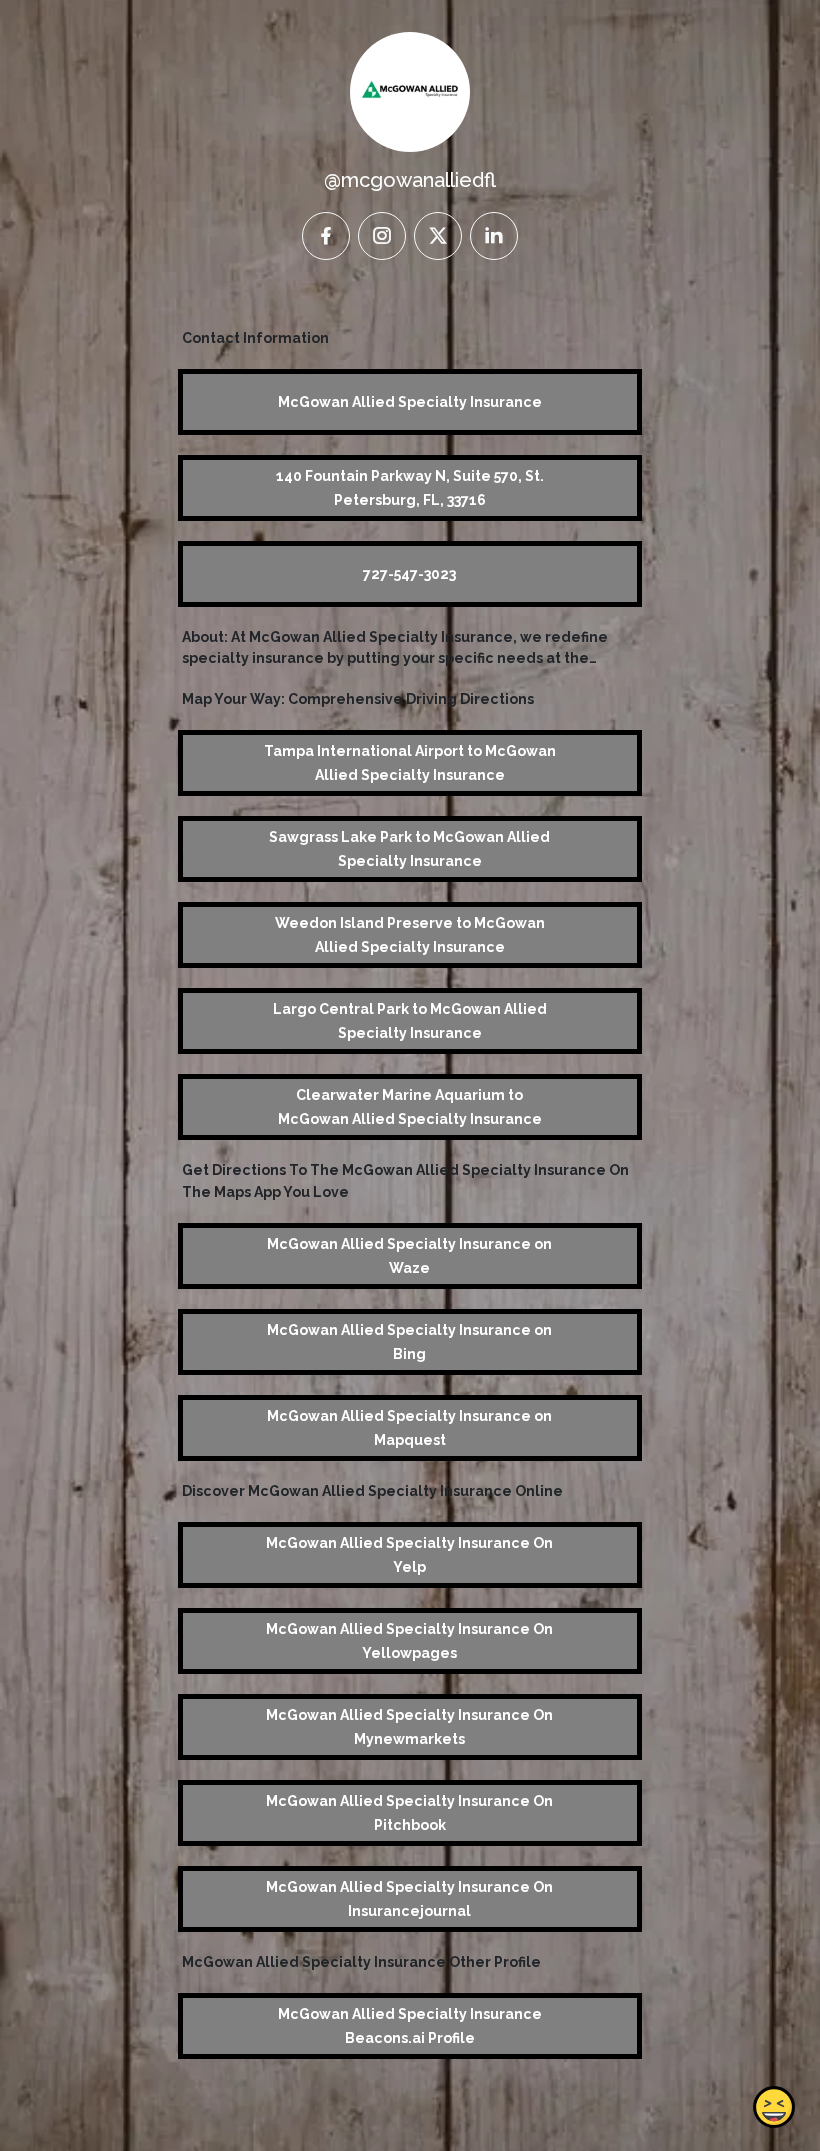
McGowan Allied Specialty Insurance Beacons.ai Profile (410, 2026)
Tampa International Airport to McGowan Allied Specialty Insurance (410, 763)
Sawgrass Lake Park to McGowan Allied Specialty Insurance (409, 849)
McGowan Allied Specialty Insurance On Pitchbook (409, 1813)
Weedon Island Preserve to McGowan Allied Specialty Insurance (410, 935)
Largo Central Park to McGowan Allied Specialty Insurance (410, 1021)
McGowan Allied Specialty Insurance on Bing (409, 1342)
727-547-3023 (409, 574)
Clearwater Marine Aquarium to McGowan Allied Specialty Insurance (410, 1107)
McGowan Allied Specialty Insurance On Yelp (409, 1555)
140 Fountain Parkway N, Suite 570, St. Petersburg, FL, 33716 (410, 488)
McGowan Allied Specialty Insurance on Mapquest (409, 1428)
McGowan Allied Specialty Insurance (410, 402)
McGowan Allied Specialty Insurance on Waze (409, 1256)
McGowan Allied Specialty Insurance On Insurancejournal (409, 1899)
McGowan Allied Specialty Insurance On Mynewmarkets (409, 1727)
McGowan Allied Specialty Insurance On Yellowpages (409, 1641)
